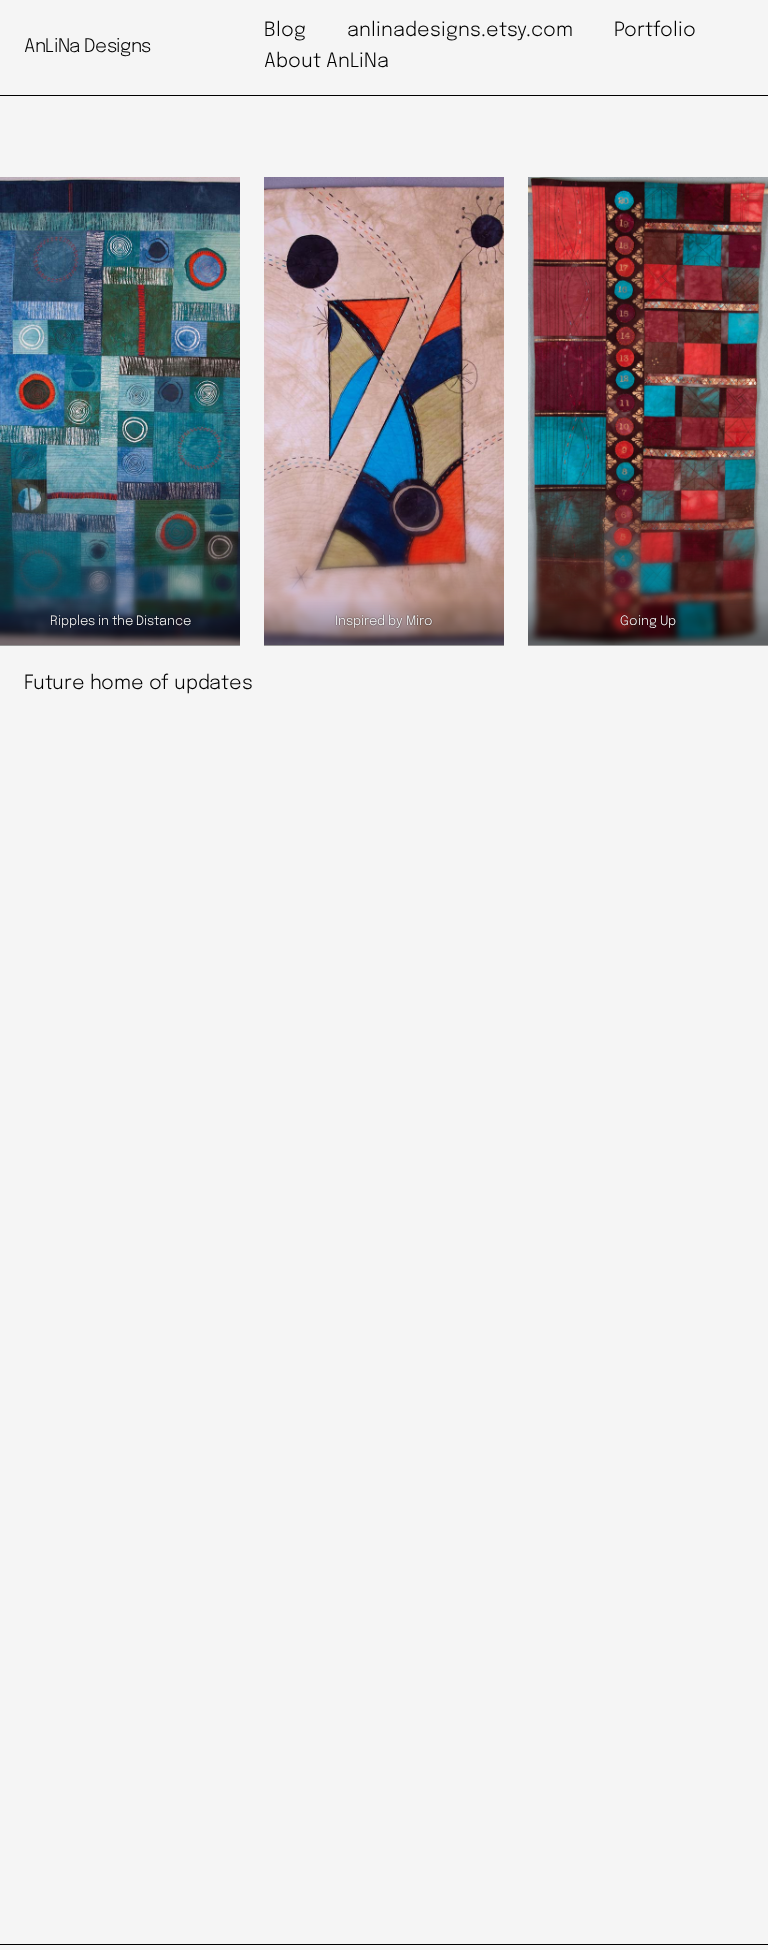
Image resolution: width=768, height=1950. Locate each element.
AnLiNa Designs (87, 46)
